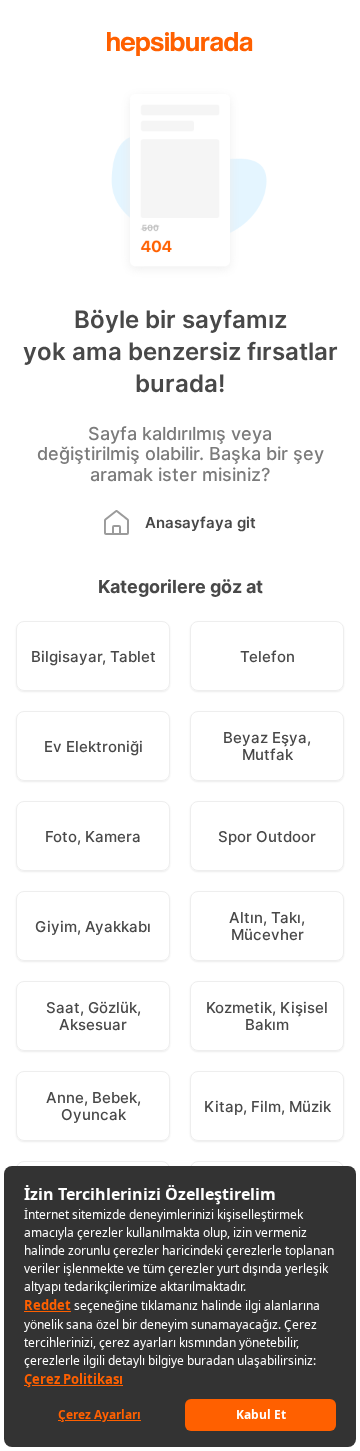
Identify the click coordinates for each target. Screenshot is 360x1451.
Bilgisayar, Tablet (93, 656)
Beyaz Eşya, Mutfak (267, 746)
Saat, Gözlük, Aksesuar (93, 1016)
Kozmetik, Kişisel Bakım (267, 1016)
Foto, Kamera (93, 836)
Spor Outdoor (267, 836)
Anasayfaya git (200, 522)
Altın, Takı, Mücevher (267, 926)
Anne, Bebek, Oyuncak (93, 1106)
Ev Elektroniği (93, 746)
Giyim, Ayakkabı (93, 926)
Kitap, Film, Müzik (267, 1106)
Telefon (267, 656)
